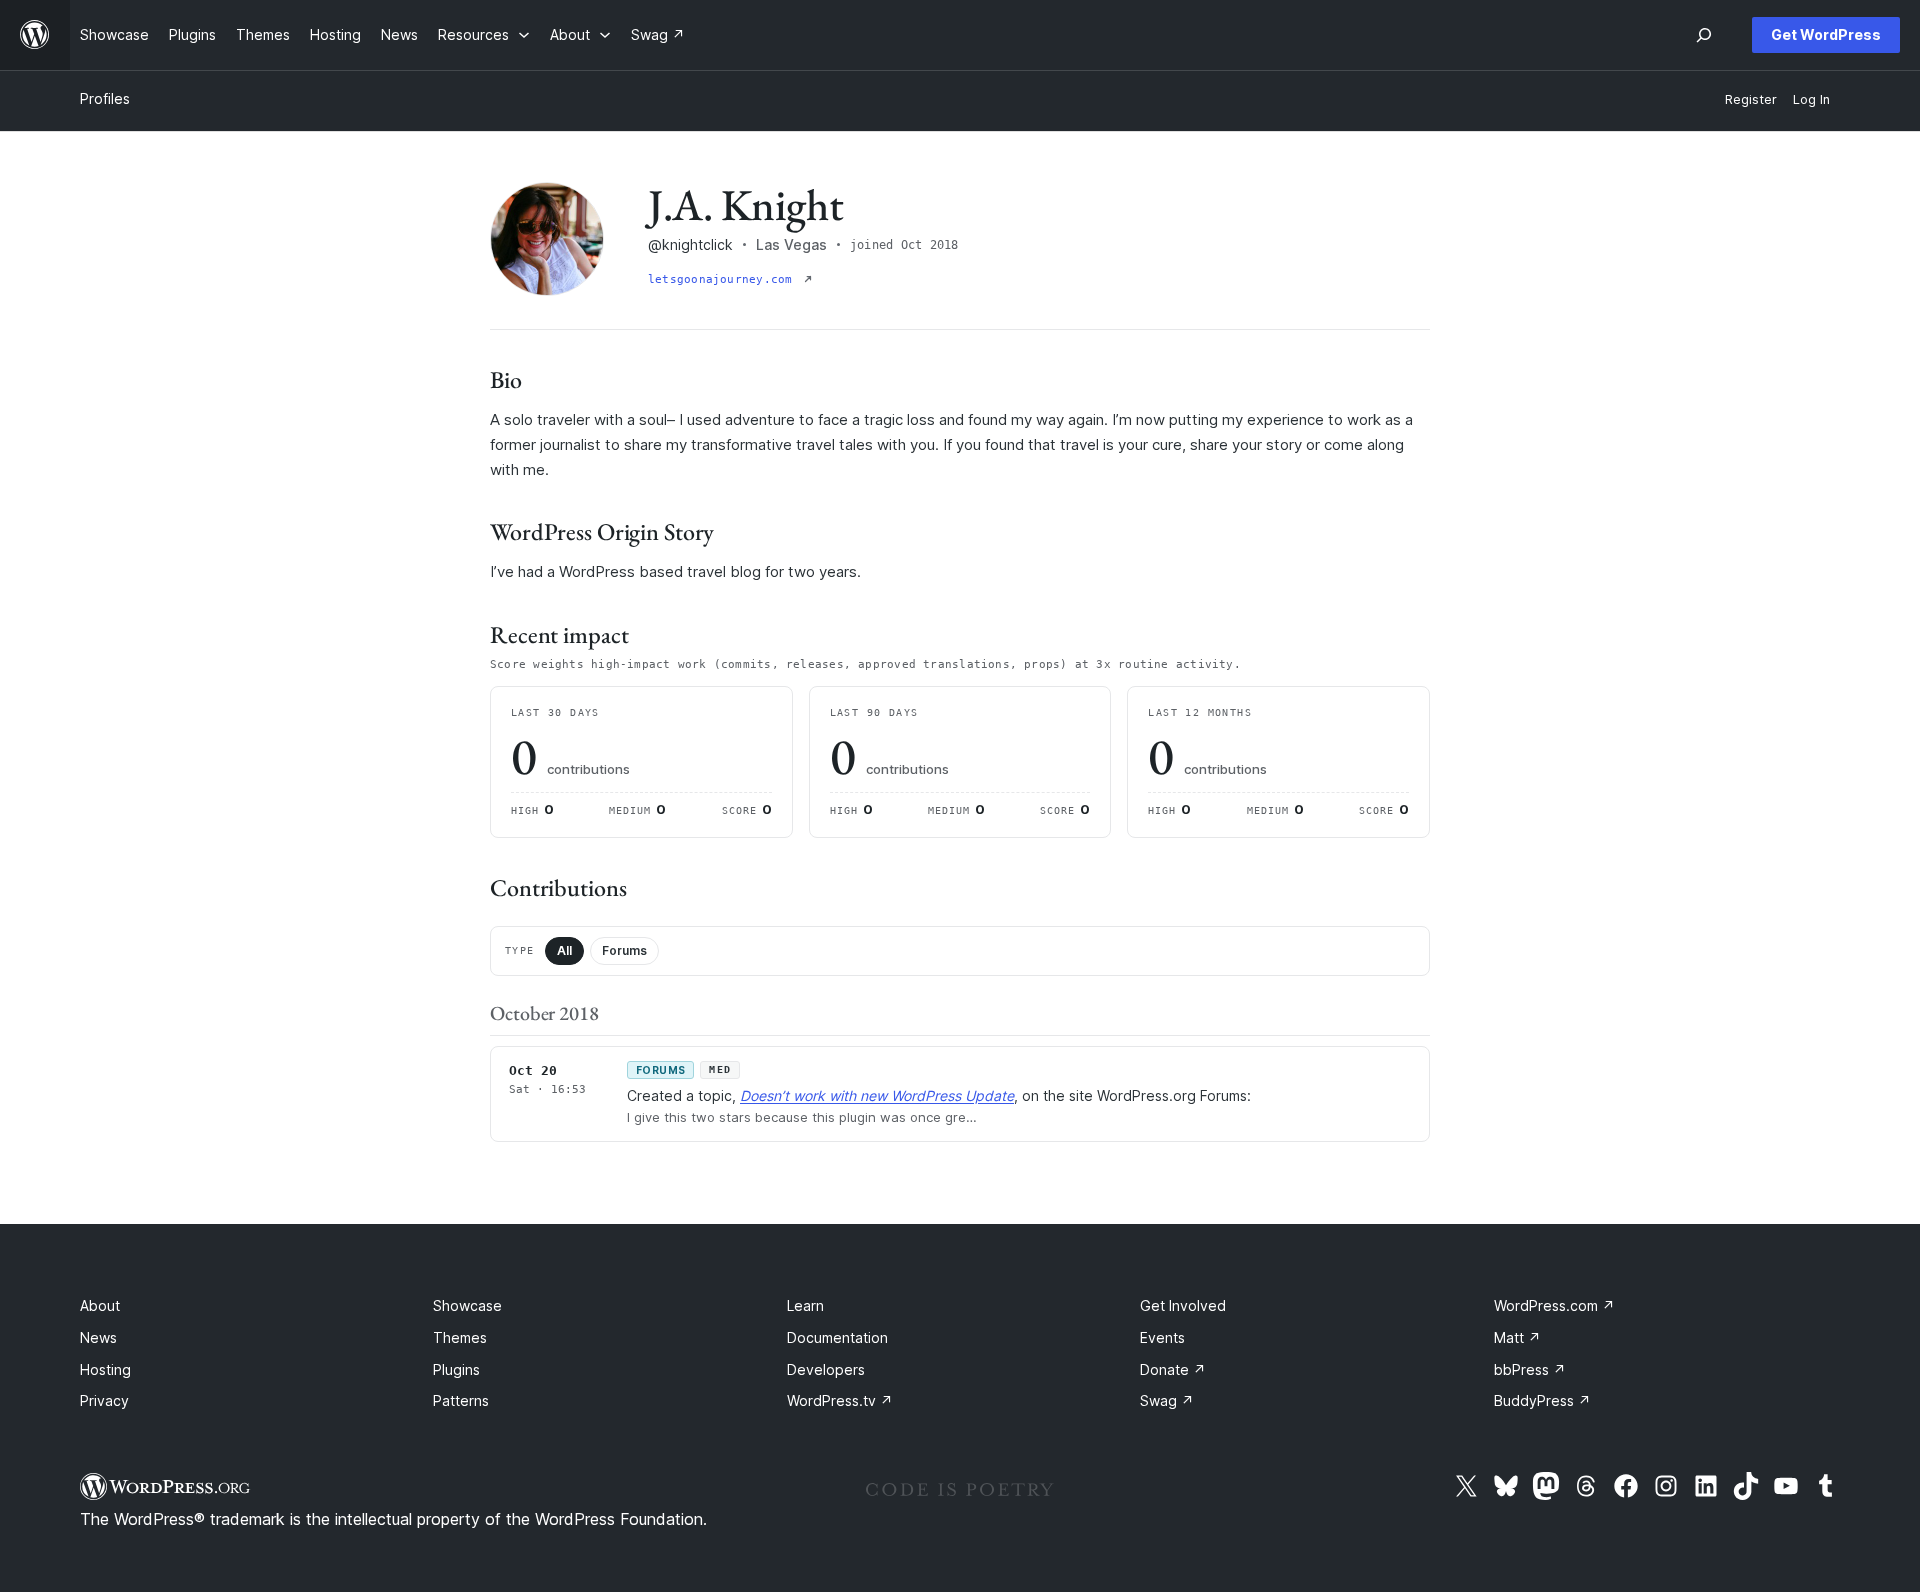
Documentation (837, 1337)
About (100, 1305)
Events (1162, 1337)
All (564, 950)
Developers (826, 1369)
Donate (1173, 1369)
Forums (624, 950)
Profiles (105, 98)
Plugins (456, 1369)
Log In (1811, 99)
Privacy (104, 1400)
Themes (460, 1337)
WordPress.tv (840, 1400)
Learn (805, 1305)
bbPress (1530, 1369)
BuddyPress (1542, 1400)
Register (1751, 99)
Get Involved (1183, 1305)
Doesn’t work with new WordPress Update (877, 1095)
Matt (1517, 1337)
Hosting (105, 1369)
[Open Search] (1704, 35)
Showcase (467, 1305)
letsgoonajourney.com (724, 279)
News (98, 1337)
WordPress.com (1554, 1305)
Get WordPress (1826, 34)
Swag (1167, 1400)
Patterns (461, 1400)
